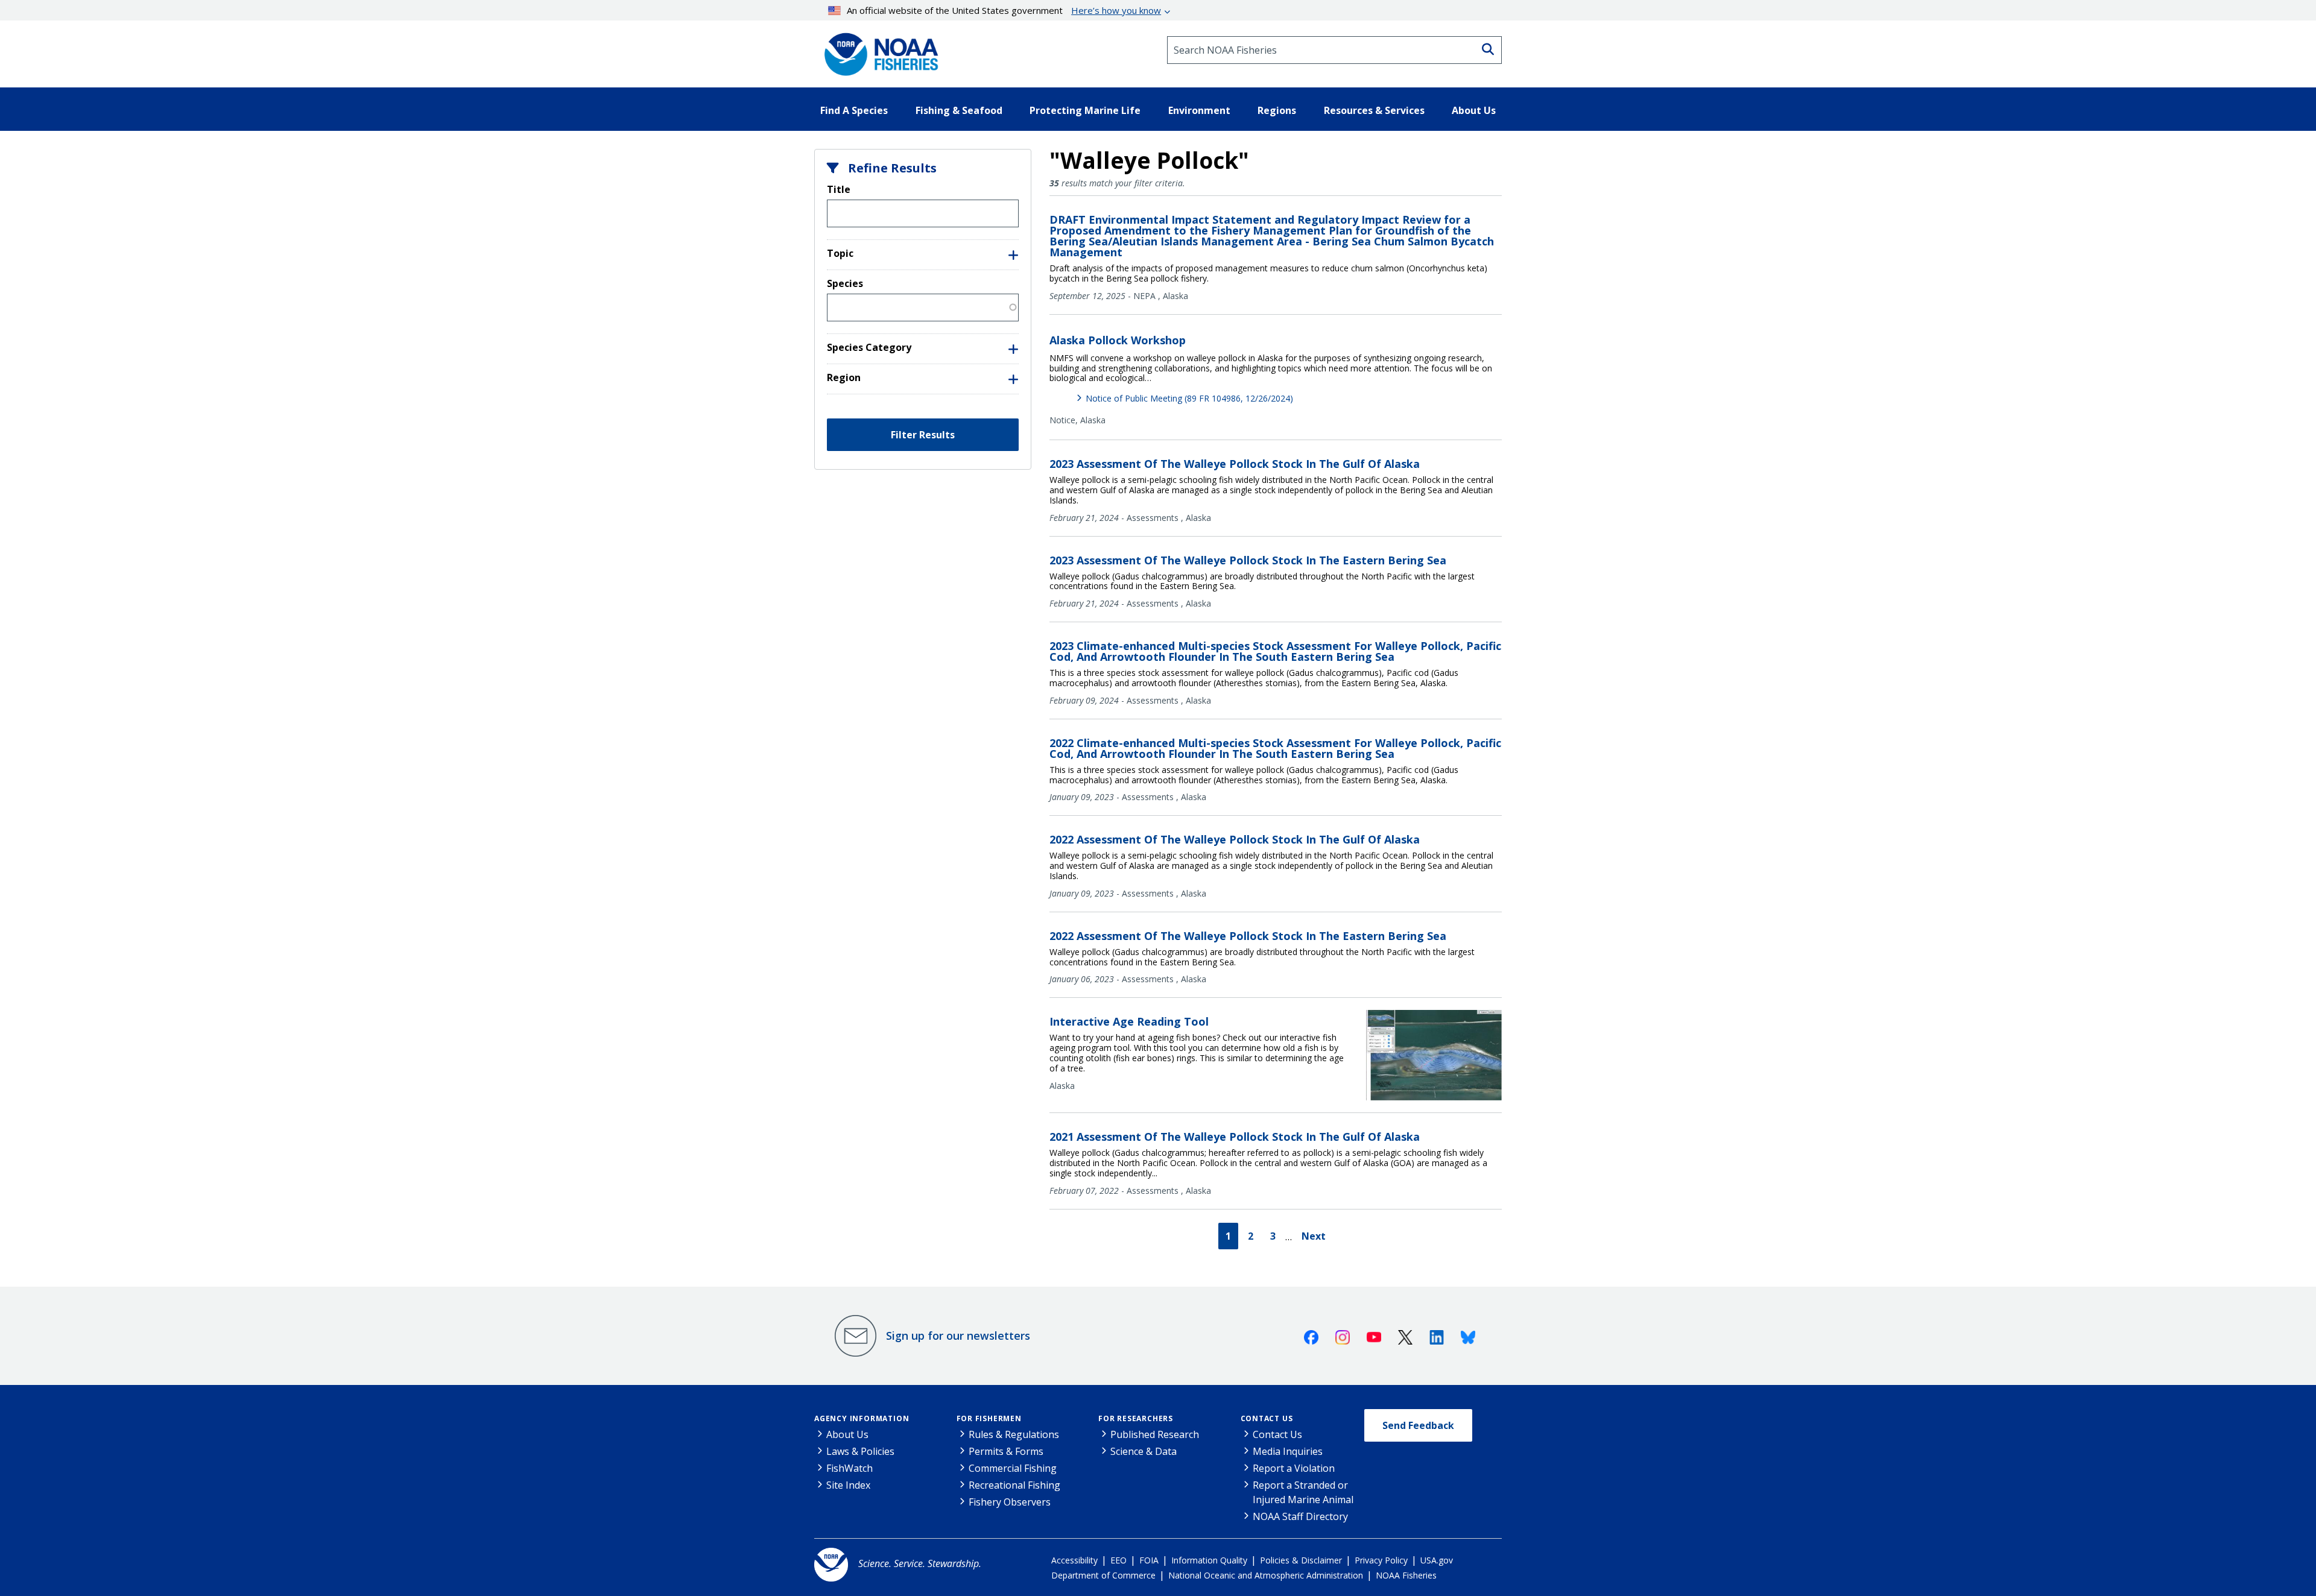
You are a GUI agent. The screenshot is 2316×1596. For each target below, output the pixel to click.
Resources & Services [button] (1374, 110)
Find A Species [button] (854, 110)
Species (845, 283)
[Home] (878, 50)
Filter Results (923, 435)
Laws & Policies (860, 1451)
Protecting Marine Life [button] (1085, 110)
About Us (847, 1434)
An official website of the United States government (1004, 10)
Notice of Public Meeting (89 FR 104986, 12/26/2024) (1189, 398)
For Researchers (1136, 1418)
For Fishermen (989, 1418)
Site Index (848, 1485)
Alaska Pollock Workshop (1118, 340)
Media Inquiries (1288, 1451)
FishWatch (850, 1468)
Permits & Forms (1006, 1451)
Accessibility (1074, 1560)
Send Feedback (1418, 1425)
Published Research (1155, 1434)
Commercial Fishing (1013, 1468)
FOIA (1149, 1560)
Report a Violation (1294, 1468)
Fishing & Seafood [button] (959, 110)
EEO (1118, 1560)
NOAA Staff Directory (1300, 1516)
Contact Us (1267, 1418)
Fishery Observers (1010, 1502)
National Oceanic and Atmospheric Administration (1266, 1575)
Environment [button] (1199, 110)
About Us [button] (1474, 110)
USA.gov (1437, 1560)
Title (839, 189)
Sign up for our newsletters (958, 1336)
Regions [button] (1277, 110)
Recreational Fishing (1014, 1485)
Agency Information (862, 1418)
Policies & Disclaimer (1301, 1560)
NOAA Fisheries (1406, 1575)
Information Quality (1209, 1560)
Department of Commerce (1103, 1575)
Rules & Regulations (1014, 1434)
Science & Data (1144, 1451)
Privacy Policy (1381, 1560)
